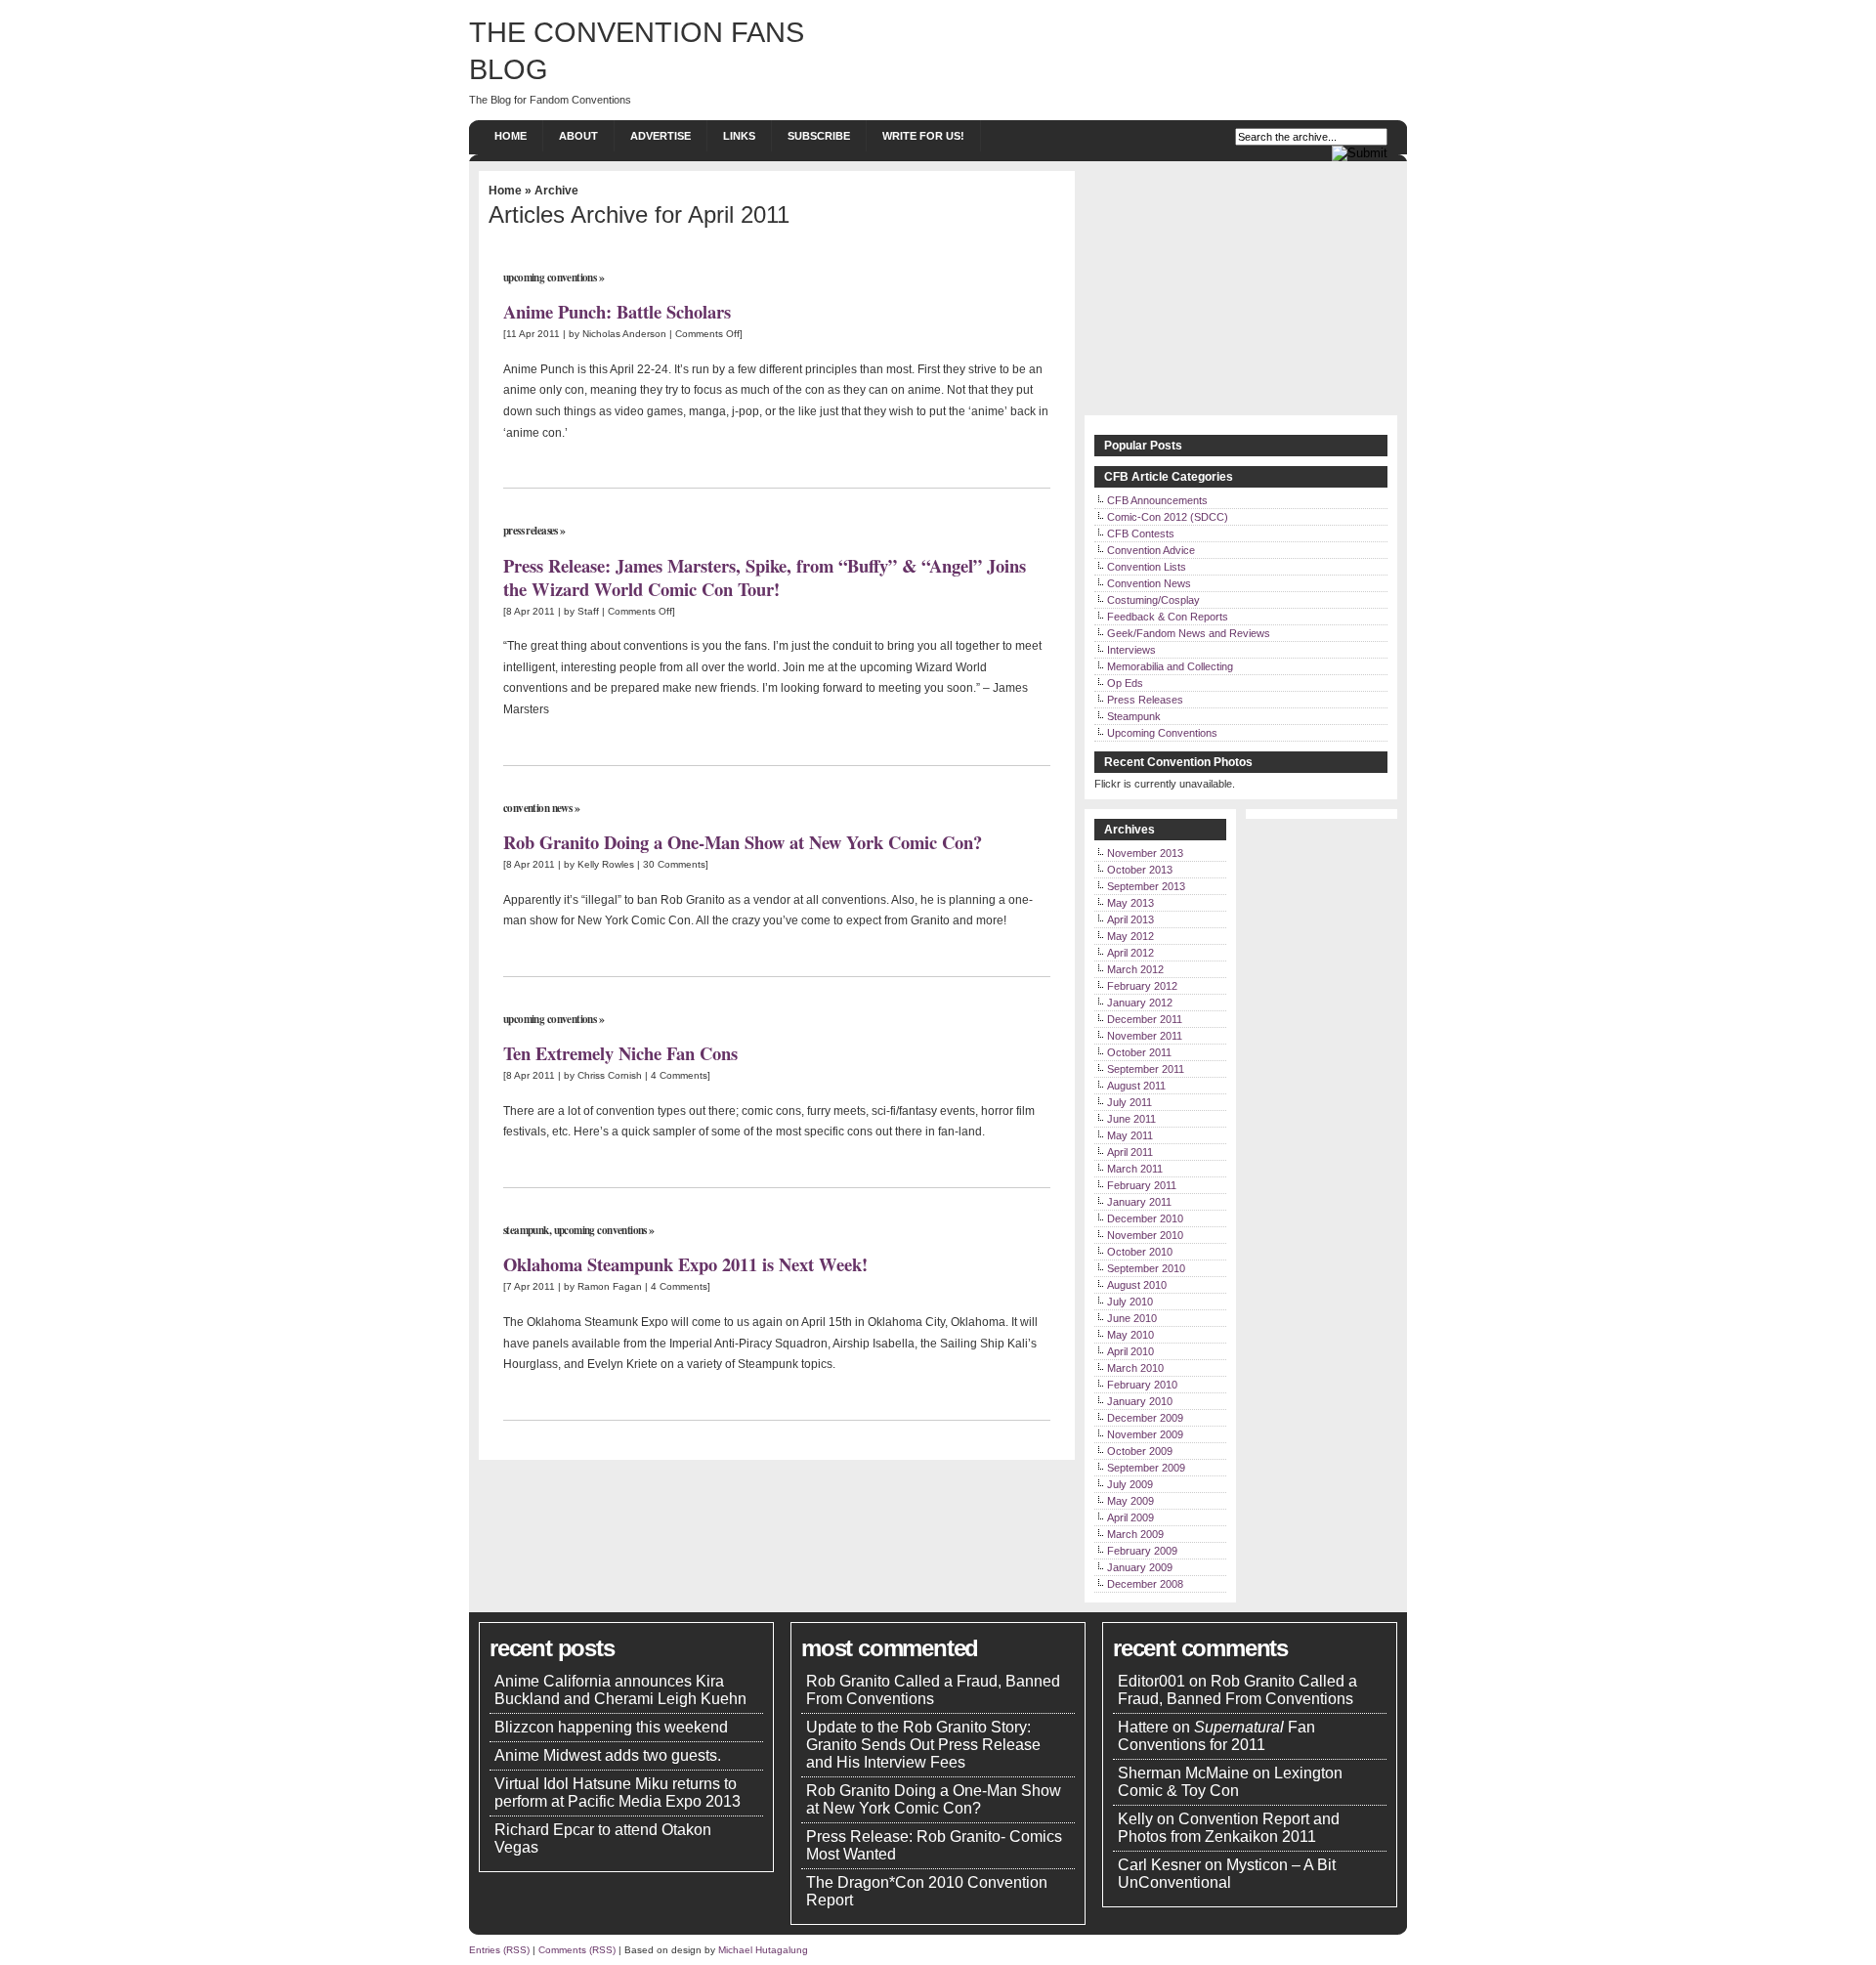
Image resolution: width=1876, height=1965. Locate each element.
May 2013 (1130, 903)
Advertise (661, 136)
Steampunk (526, 1230)
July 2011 (1130, 1102)
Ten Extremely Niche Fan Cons (620, 1053)
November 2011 (1145, 1036)
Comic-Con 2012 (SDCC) (1168, 517)
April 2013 (1130, 919)
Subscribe (819, 136)
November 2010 (1145, 1235)
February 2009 (1142, 1551)
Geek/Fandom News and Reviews (1189, 633)
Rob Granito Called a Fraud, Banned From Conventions (933, 1690)
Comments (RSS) (577, 1950)
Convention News (537, 808)
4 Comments (679, 1075)
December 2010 (1145, 1218)
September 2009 (1146, 1468)
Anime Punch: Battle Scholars (617, 311)
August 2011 (1136, 1086)
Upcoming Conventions (550, 278)
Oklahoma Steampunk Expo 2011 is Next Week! (685, 1264)
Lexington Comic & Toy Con (1230, 1782)
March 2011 (1135, 1169)
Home (511, 136)
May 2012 (1130, 936)
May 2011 (1130, 1135)
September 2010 (1146, 1268)
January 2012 (1140, 1003)
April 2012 (1130, 953)
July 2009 (1130, 1484)
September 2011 (1146, 1069)
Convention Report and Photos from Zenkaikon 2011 (1229, 1828)
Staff (588, 611)
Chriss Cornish (610, 1075)
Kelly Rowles (606, 864)
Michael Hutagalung (763, 1950)
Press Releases (531, 531)
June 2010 (1132, 1318)
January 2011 (1139, 1202)
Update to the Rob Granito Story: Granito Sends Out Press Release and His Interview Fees (923, 1745)
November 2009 (1145, 1434)
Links (739, 136)
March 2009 (1135, 1534)
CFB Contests (1141, 534)
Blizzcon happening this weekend (611, 1727)
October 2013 (1140, 870)
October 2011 (1139, 1052)
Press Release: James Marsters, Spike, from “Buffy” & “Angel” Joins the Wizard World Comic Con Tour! (765, 577)
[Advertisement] (1241, 293)
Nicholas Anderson (624, 334)
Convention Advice (1151, 550)
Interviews (1131, 650)
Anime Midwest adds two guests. (608, 1755)
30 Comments (674, 864)
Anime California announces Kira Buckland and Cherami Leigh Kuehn (620, 1690)
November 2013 (1145, 853)
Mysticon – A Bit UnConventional (1227, 1874)
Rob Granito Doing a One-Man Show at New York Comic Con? (743, 842)
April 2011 (1130, 1152)
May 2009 (1130, 1501)
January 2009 (1140, 1567)
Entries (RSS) (499, 1950)
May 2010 (1130, 1335)
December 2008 (1145, 1584)
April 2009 (1130, 1517)
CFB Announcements (1157, 500)
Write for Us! (923, 136)
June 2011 (1131, 1119)
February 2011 (1142, 1185)
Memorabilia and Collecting (1170, 666)
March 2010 (1135, 1368)
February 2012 (1142, 986)
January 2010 (1140, 1401)
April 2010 (1130, 1351)
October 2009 (1140, 1451)
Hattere (1143, 1727)
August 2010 (1137, 1285)
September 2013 (1146, 886)
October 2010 (1140, 1252)
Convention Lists (1147, 567)
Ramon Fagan (610, 1286)
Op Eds (1125, 683)
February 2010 (1142, 1385)
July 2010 (1130, 1302)
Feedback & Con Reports (1168, 617)
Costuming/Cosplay (1153, 600)
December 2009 (1145, 1418)
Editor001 (1151, 1681)
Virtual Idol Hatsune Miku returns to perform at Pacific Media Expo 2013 (618, 1793)
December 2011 (1145, 1019)
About (578, 136)
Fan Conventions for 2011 (1216, 1736)
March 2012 (1135, 969)
